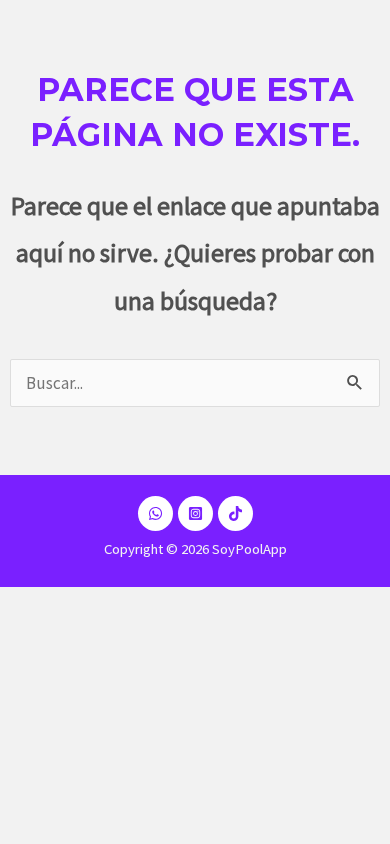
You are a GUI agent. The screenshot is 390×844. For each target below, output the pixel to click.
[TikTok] (235, 513)
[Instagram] (195, 513)
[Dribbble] (155, 513)
